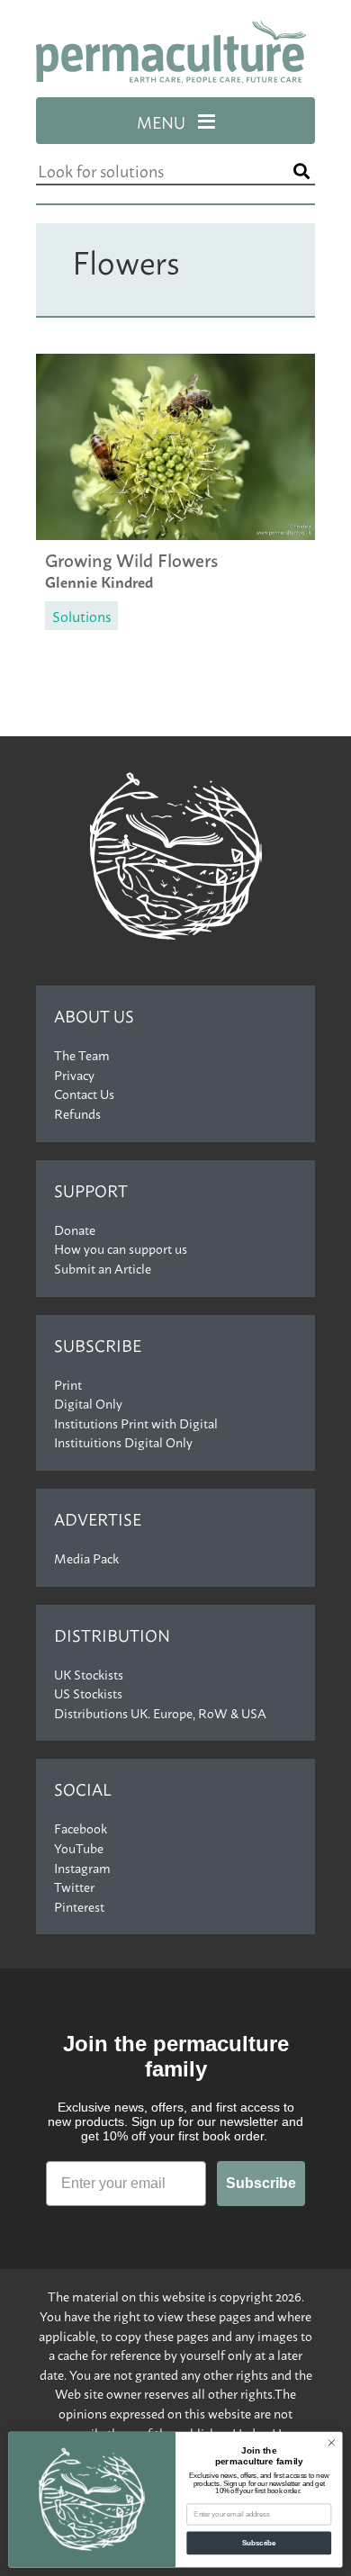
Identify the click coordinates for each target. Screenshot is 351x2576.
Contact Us (84, 1094)
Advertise (98, 1519)
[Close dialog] (332, 2443)
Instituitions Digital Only (123, 1442)
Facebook (81, 1828)
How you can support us (121, 1248)
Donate (75, 1229)
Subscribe (98, 1345)
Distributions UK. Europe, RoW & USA (160, 1713)
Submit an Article (103, 1268)
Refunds (77, 1113)
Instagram (82, 1868)
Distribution (112, 1635)
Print (68, 1384)
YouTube (79, 1848)
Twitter (74, 1887)
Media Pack (86, 1558)
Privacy (74, 1075)
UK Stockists (89, 1674)
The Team (82, 1055)
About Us (94, 1016)
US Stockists (88, 1693)
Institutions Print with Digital (136, 1423)
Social (83, 1789)
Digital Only (88, 1403)
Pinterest (79, 1906)
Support (91, 1190)
